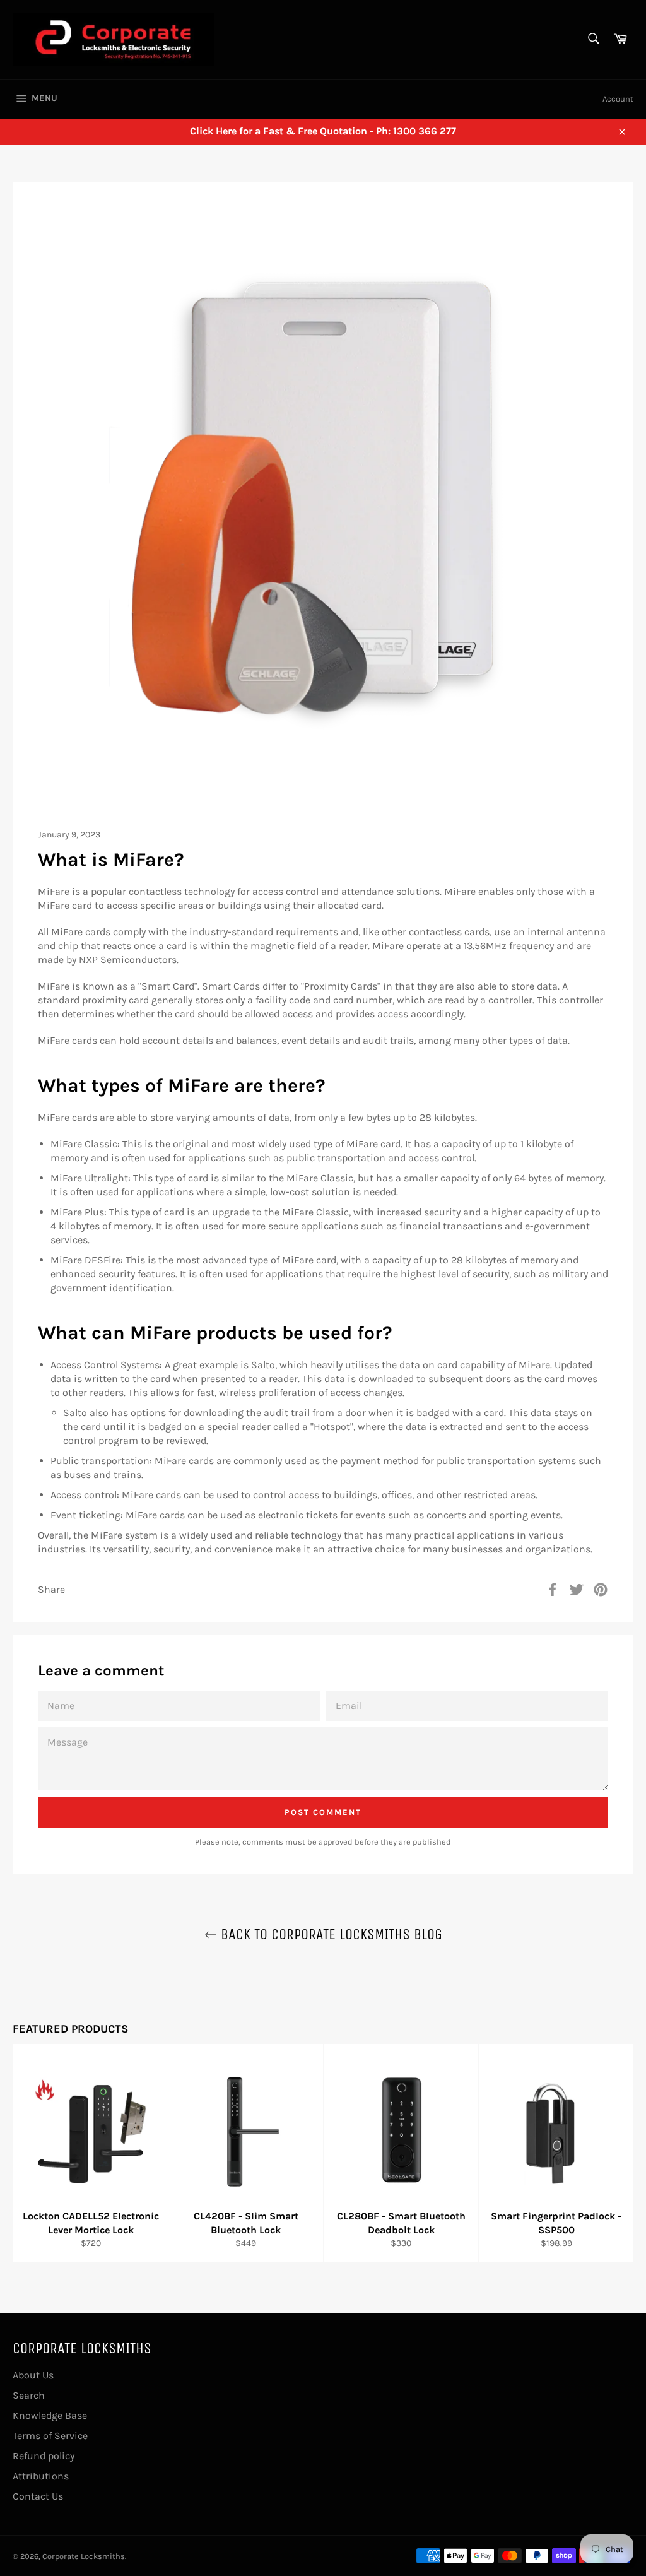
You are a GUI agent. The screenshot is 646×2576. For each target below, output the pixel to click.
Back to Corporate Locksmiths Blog (330, 1934)
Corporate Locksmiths (84, 2556)
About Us (33, 2375)
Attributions (41, 2476)
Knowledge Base (50, 2415)
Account (618, 99)
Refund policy (44, 2456)
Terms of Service (50, 2436)
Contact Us (38, 2496)
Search (29, 2395)
